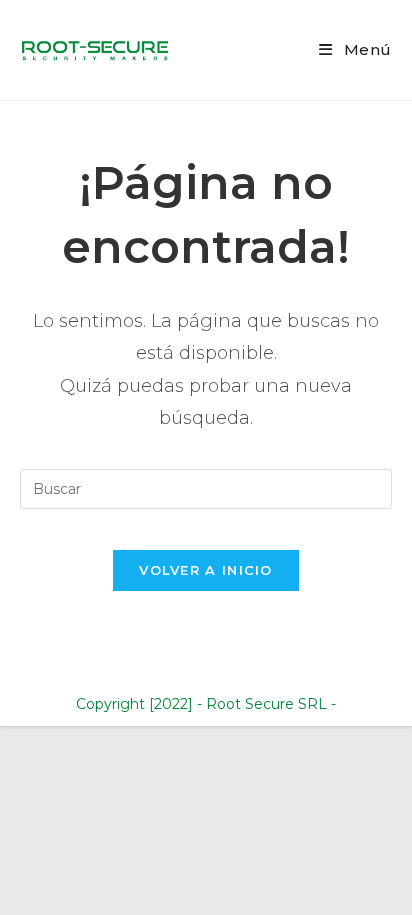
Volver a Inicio (206, 570)
